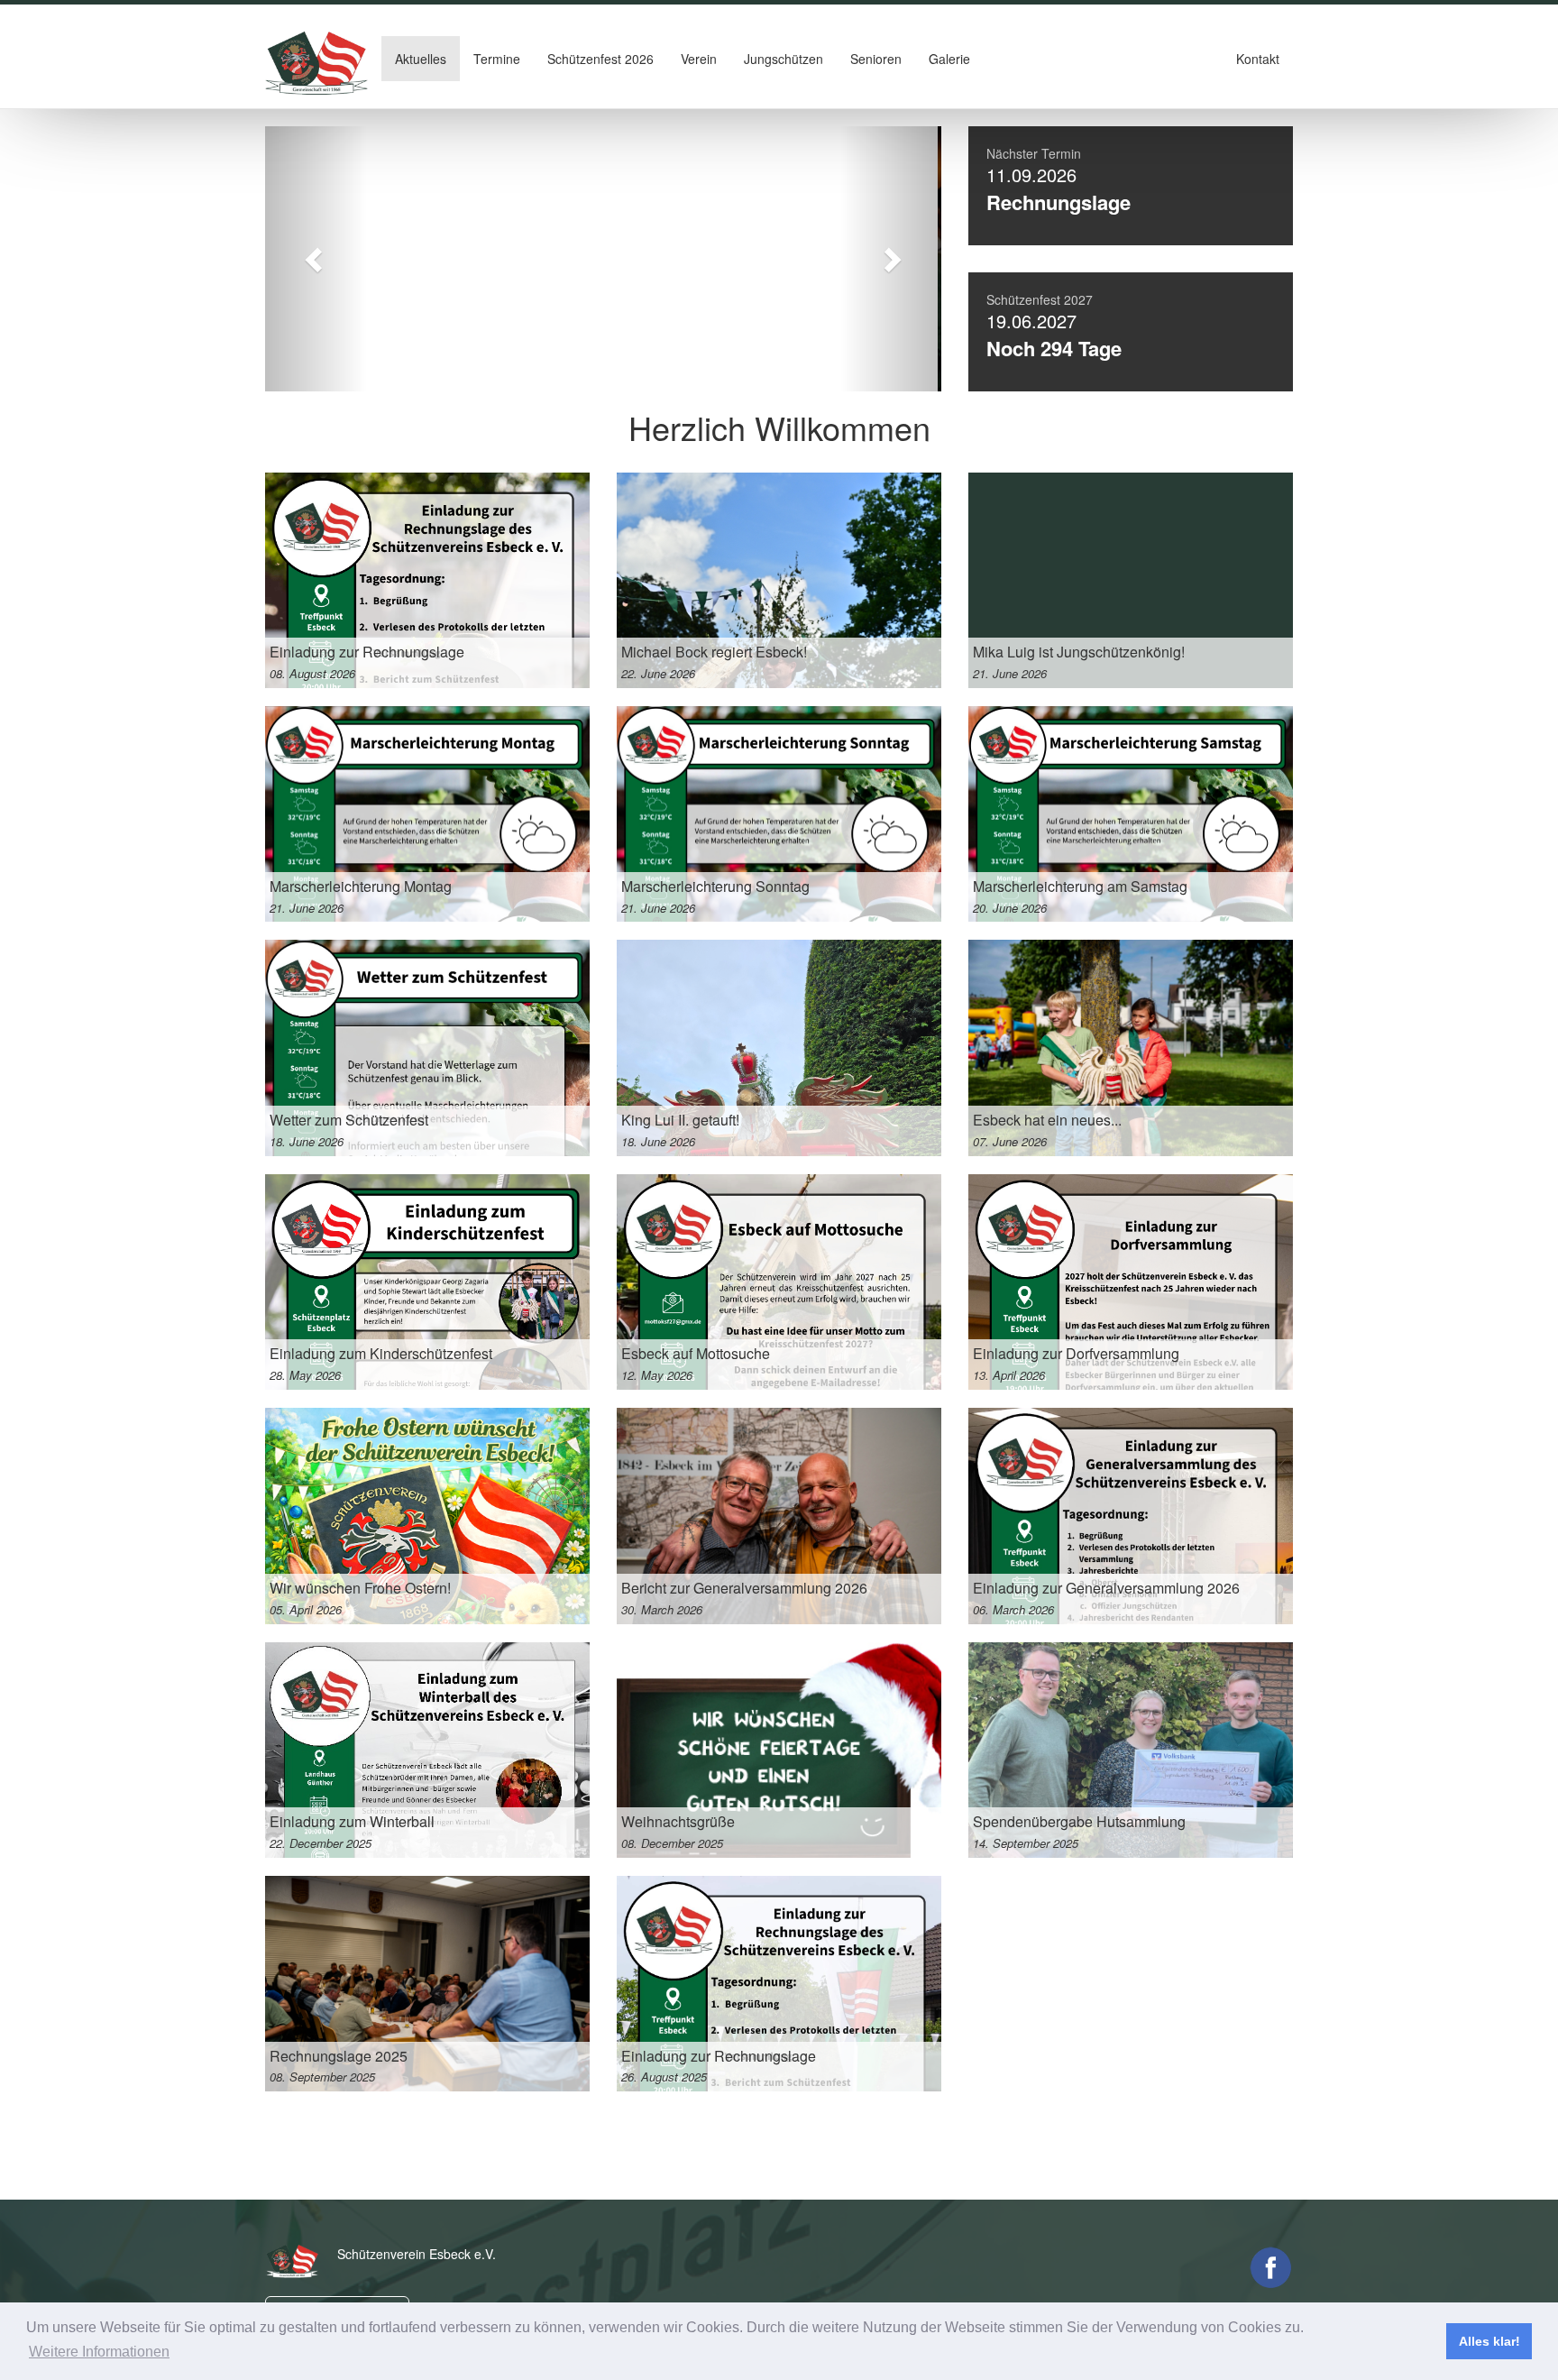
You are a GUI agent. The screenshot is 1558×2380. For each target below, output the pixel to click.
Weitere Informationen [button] (99, 2352)
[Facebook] (1270, 2267)
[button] (316, 259)
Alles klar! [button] (1489, 2341)
